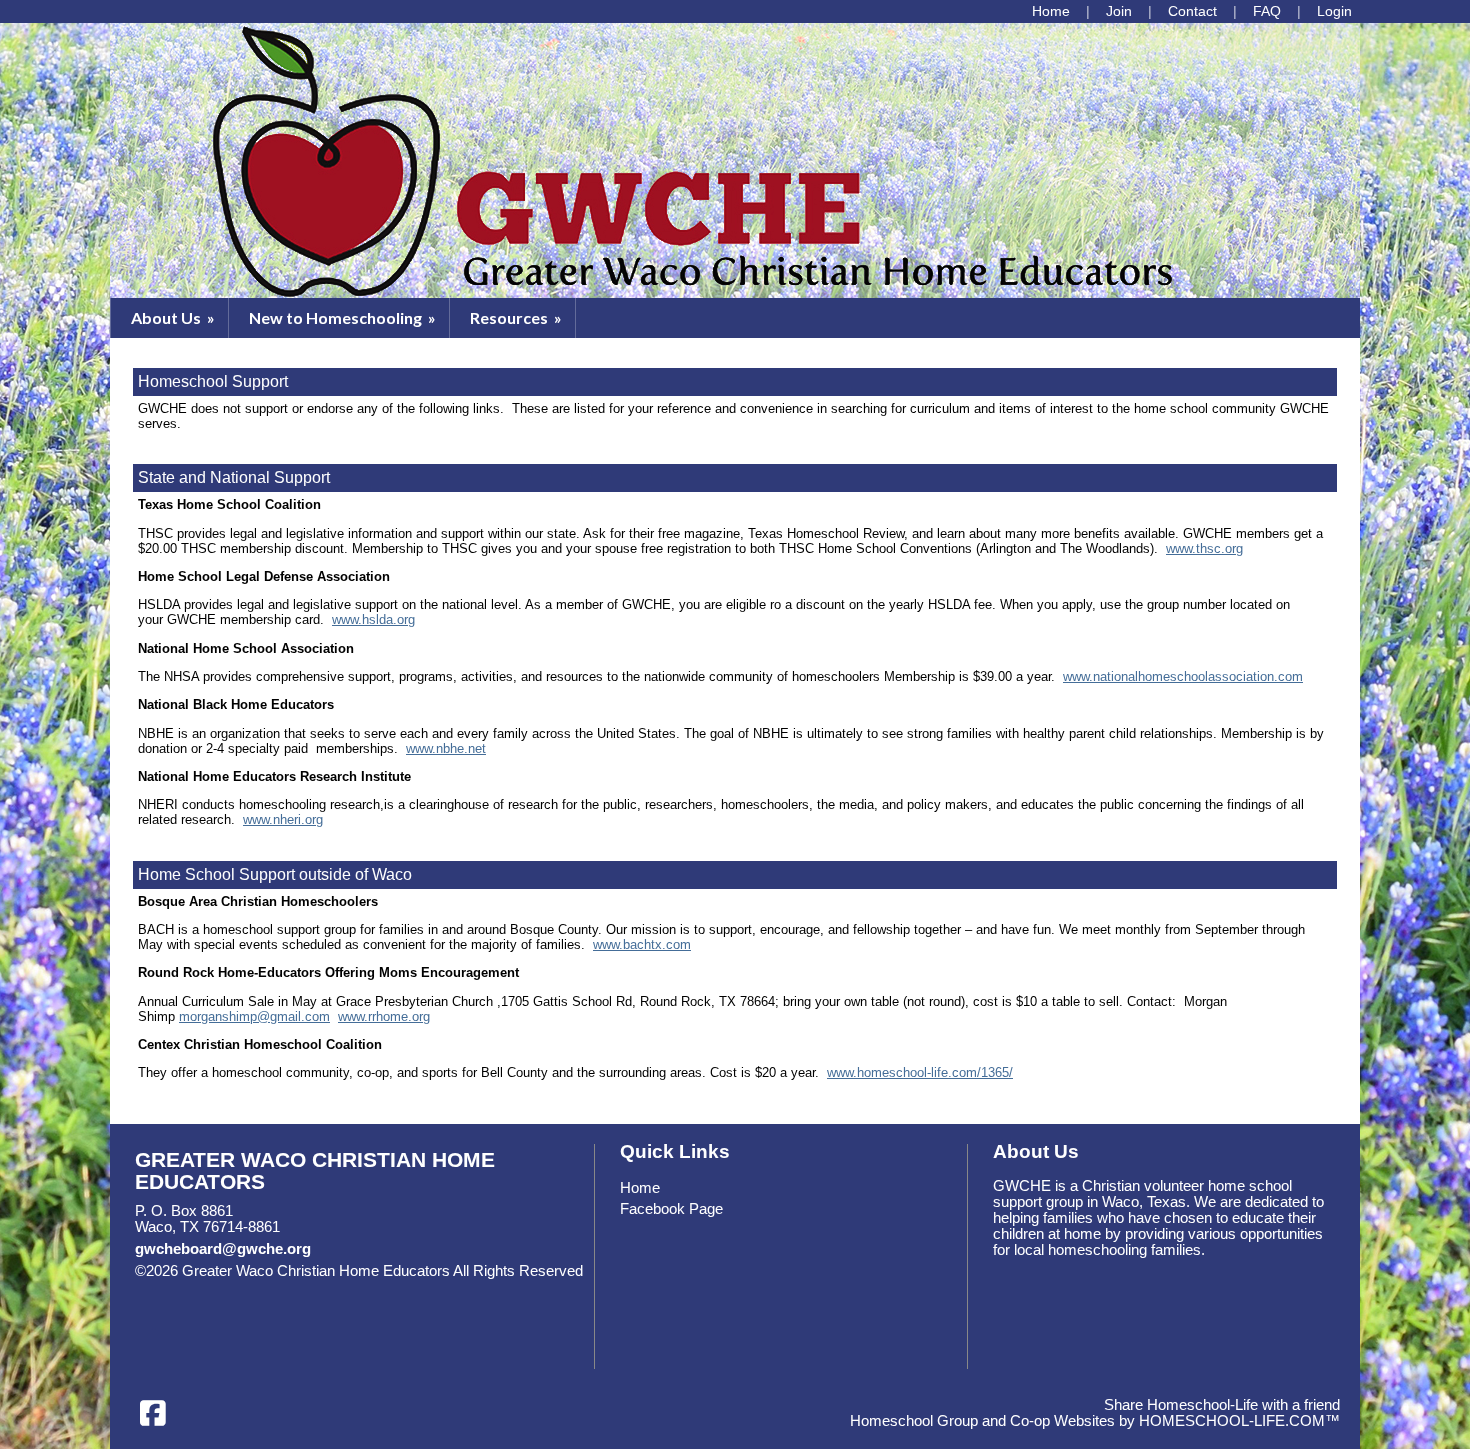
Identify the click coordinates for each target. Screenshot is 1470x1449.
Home (640, 1188)
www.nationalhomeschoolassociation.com (1183, 676)
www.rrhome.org (384, 1016)
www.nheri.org (283, 819)
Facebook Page (671, 1209)
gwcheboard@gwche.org (223, 1249)
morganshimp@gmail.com (254, 1016)
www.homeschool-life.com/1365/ (920, 1072)
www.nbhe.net (446, 748)
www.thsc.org (1204, 548)
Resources (517, 317)
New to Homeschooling (344, 317)
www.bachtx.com (642, 944)
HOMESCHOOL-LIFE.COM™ (1239, 1421)
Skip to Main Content (218, 1287)
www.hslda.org (373, 619)
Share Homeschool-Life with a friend (1222, 1405)
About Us (174, 317)
